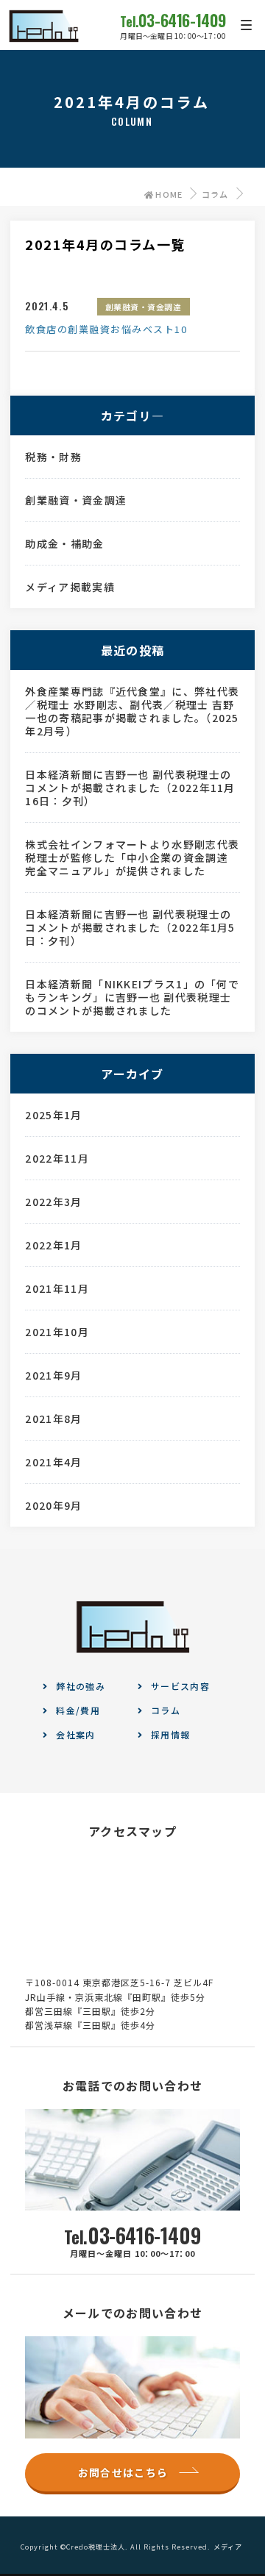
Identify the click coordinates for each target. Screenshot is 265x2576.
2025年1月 (53, 1115)
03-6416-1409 (173, 20)
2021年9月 (53, 1375)
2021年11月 (57, 1288)
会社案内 (75, 1734)
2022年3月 (53, 1202)
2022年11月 (57, 1158)
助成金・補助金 (64, 543)
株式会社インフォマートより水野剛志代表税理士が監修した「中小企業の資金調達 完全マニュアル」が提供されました (132, 857)
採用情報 (170, 1734)
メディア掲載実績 (70, 587)
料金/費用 (78, 1710)
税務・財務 (53, 457)
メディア (228, 2547)
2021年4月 (53, 1462)
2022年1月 (53, 1245)
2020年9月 (53, 1505)
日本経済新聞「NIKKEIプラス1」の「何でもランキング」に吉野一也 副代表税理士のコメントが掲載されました (132, 997)
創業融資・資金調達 (144, 307)
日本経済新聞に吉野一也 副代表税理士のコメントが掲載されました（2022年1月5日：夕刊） (130, 927)
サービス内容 (180, 1686)
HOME (169, 194)
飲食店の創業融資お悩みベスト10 (106, 329)
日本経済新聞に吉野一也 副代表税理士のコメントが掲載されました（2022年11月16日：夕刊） (130, 788)
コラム (215, 194)
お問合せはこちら (123, 2472)
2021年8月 (53, 1419)
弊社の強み (81, 1686)
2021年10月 (57, 1332)
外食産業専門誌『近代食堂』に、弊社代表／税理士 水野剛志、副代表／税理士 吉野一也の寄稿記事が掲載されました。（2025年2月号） (132, 711)
